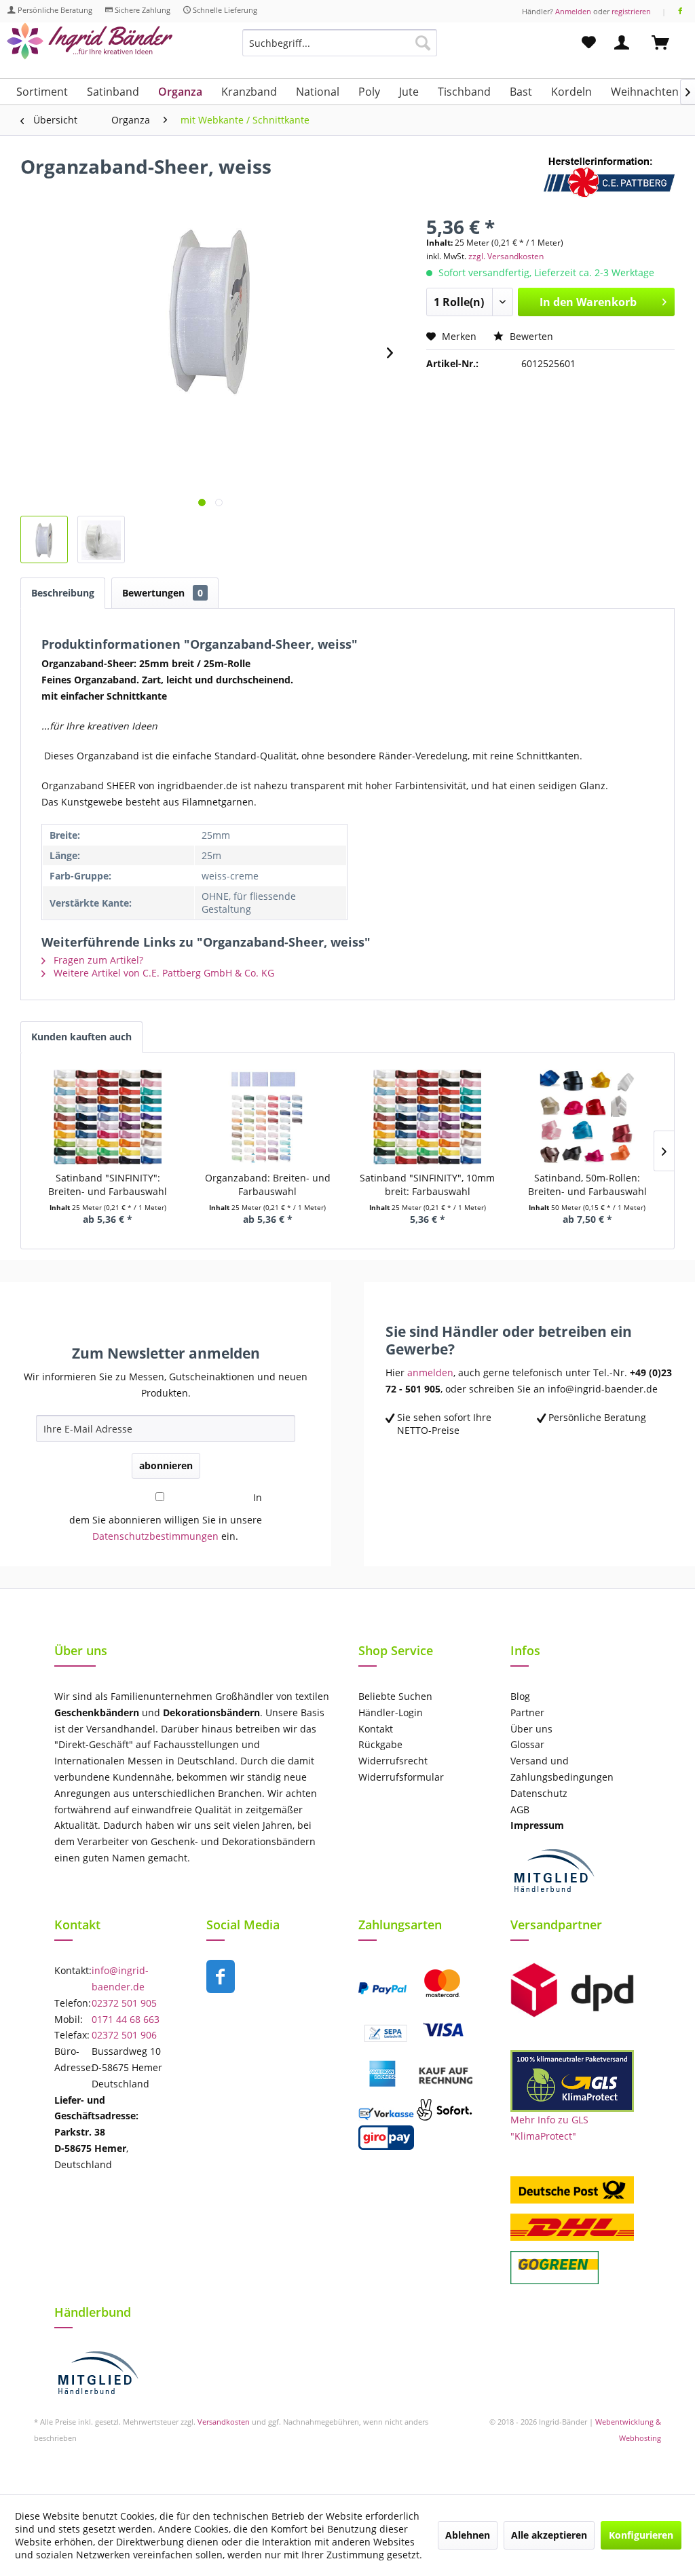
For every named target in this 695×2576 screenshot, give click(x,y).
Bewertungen (163, 593)
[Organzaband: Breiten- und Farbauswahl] (268, 1117)
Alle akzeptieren (549, 2535)
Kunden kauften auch (81, 1037)
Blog (520, 1696)
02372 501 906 (124, 2035)
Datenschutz (539, 1793)
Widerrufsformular (401, 1777)
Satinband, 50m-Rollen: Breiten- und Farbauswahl (587, 1185)
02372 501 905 (124, 2003)
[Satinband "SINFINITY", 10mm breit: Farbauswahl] (428, 1117)
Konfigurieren (641, 2535)
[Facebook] (680, 11)
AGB (520, 1810)
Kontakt (376, 1729)
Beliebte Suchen (395, 1696)
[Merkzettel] (589, 43)
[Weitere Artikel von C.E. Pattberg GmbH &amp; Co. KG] (609, 180)
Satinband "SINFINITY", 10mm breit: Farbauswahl (427, 1185)
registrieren (631, 11)
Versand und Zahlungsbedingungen (562, 1769)
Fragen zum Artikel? (97, 960)
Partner (527, 1712)
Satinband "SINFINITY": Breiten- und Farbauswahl (108, 1185)
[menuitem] (340, 49)
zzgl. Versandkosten (506, 256)
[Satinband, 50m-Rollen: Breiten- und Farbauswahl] (588, 1117)
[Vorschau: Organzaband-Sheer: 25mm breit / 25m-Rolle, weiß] (101, 539)
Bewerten (530, 336)
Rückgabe (380, 1744)
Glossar (527, 1744)
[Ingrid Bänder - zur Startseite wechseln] (90, 46)
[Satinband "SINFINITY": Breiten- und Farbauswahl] (108, 1117)
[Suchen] (423, 43)
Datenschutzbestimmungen (155, 1536)
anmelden (430, 1372)
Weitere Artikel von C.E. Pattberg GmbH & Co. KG (163, 973)
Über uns (531, 1729)
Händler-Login (391, 1712)
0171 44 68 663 (126, 2019)
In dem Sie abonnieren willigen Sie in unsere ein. (166, 1517)
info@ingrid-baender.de (120, 1978)
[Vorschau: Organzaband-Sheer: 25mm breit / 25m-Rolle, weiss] (44, 539)
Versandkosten (224, 2422)
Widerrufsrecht (393, 1761)
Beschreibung (63, 593)
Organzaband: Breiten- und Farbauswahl (268, 1185)
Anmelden (573, 11)
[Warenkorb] (666, 43)
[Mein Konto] (624, 43)
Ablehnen (468, 2535)
